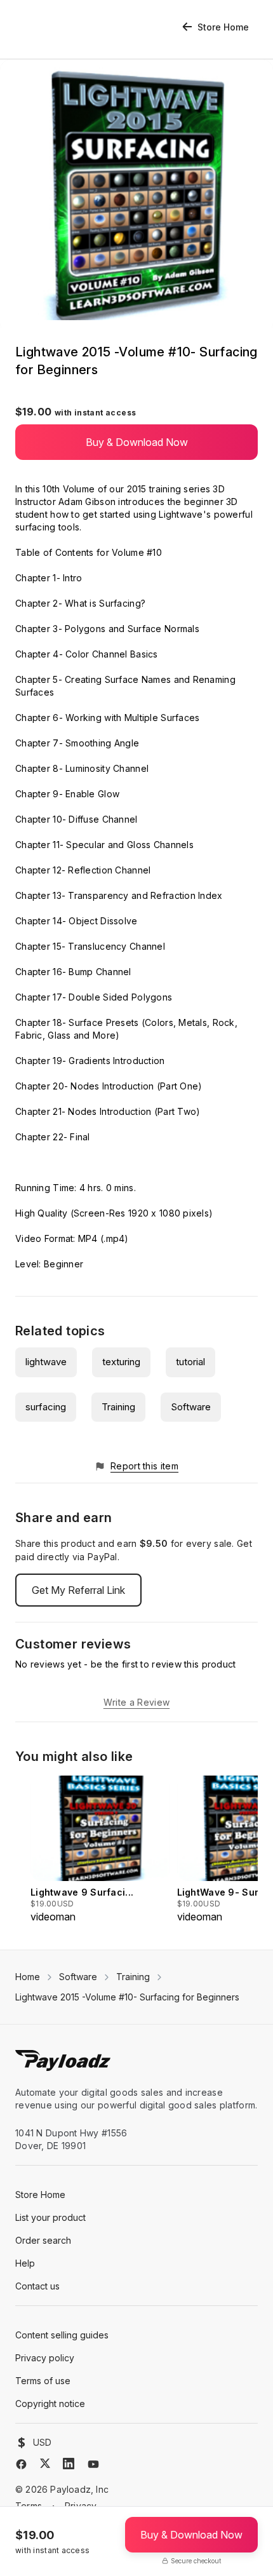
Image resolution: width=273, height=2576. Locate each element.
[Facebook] (21, 2464)
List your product (50, 2217)
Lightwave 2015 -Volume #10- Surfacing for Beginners (127, 1997)
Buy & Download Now (137, 442)
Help (25, 2263)
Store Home (223, 27)
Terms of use (43, 2381)
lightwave (46, 1362)
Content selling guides (62, 2335)
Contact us (37, 2286)
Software (191, 1407)
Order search (43, 2240)
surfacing (46, 1407)
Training (118, 1407)
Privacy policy (45, 2358)
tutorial (190, 1362)
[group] (100, 1850)
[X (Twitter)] (45, 2463)
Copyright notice (50, 2404)
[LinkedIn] (69, 2464)
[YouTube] (93, 2464)
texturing (121, 1362)
